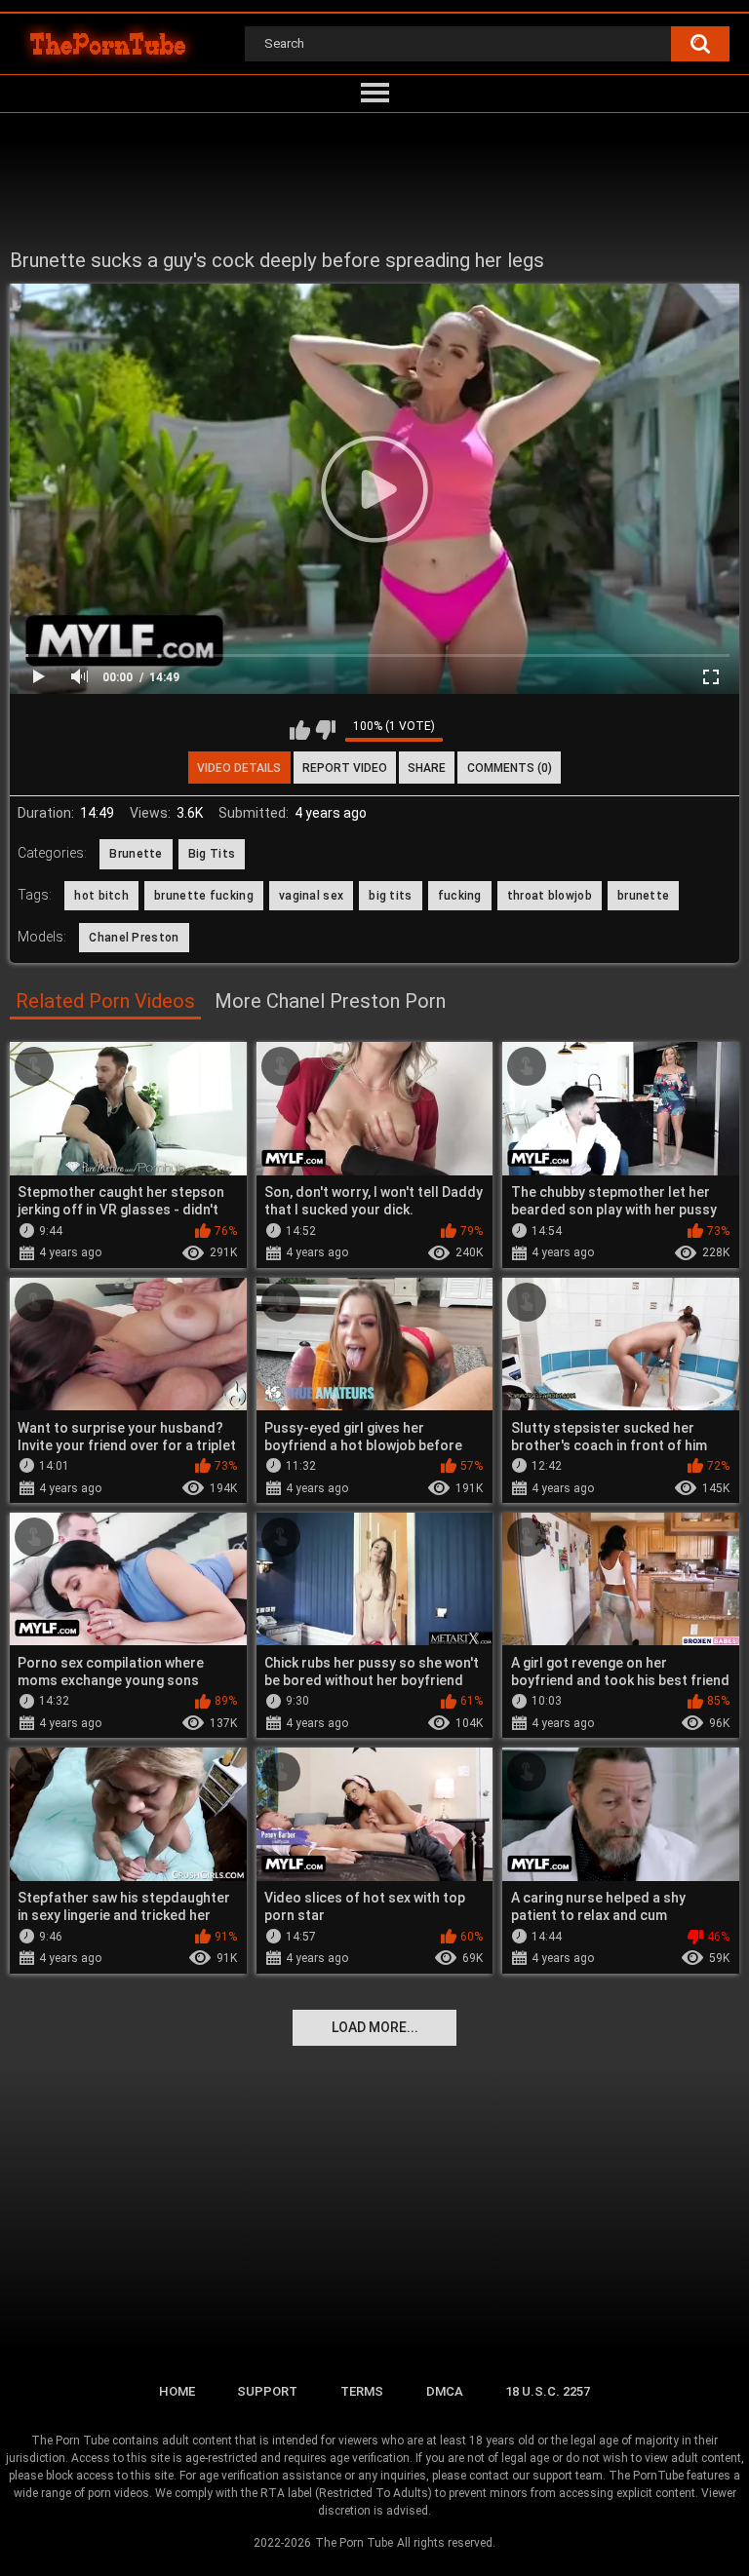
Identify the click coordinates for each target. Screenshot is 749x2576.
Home (177, 2391)
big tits (390, 896)
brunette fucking (204, 896)
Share (427, 768)
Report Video (345, 768)
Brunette (136, 854)
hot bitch (101, 896)
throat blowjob (550, 896)
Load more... (375, 2027)
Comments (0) (510, 768)
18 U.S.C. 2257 (548, 2391)
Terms (362, 2391)
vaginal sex (311, 896)
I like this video (300, 730)
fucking (460, 896)
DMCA (445, 2391)
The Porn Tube (354, 2543)
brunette (643, 896)
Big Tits (212, 854)
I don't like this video (325, 730)
